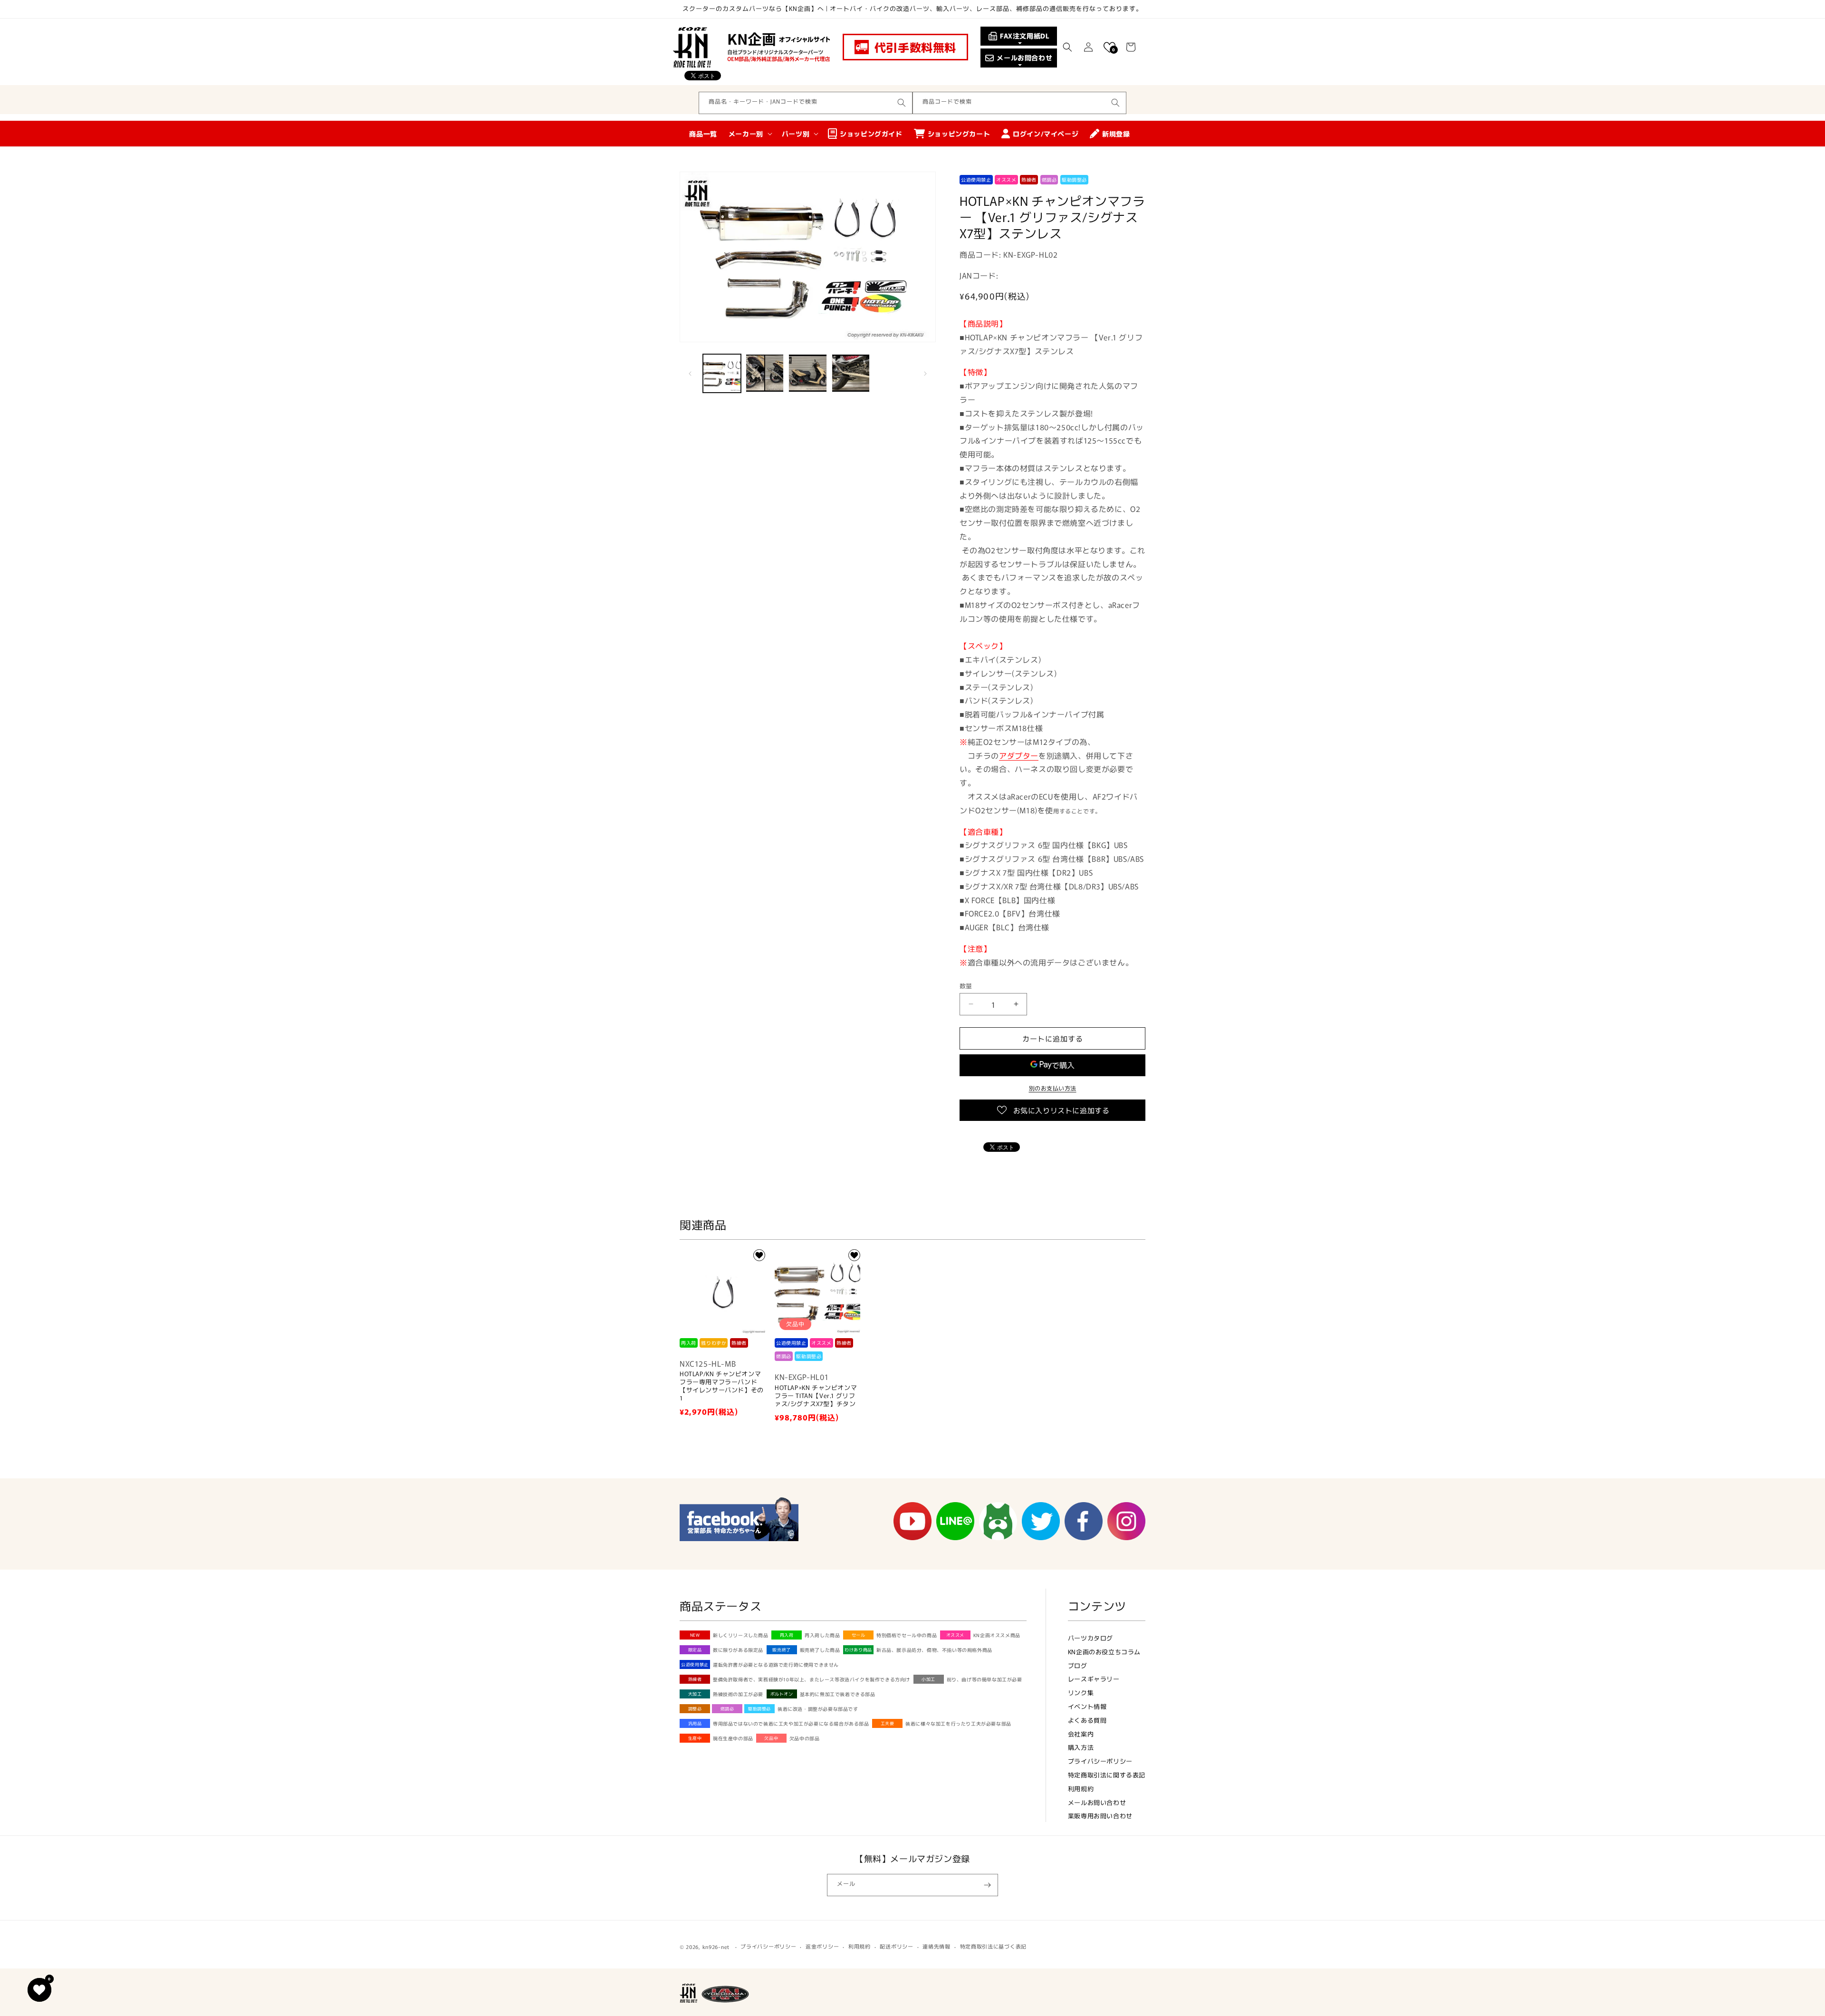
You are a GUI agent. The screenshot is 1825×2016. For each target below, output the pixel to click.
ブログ (1078, 1665)
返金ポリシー (822, 1946)
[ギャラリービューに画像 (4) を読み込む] (851, 373)
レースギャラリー (1094, 1679)
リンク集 (1081, 1693)
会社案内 (1081, 1734)
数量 (966, 985)
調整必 (695, 1709)
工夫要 (888, 1723)
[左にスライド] (690, 373)
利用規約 (1081, 1789)
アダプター (1019, 755)
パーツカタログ (1090, 1638)
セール (859, 1635)
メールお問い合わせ (1097, 1802)
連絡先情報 (937, 1946)
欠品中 (771, 1738)
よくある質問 (1087, 1720)
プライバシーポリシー (1100, 1761)
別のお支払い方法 (1053, 1088)
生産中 (695, 1738)
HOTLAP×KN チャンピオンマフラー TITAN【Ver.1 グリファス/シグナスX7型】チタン (816, 1396)
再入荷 (787, 1635)
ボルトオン (782, 1694)
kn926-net (716, 1947)
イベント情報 (1087, 1706)
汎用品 (695, 1723)
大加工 (695, 1694)
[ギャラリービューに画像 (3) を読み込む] (807, 373)
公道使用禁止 (695, 1664)
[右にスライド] (925, 373)
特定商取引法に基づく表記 (993, 1946)
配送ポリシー (896, 1946)
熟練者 (695, 1679)
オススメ (955, 1635)
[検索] (902, 103)
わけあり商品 (858, 1650)
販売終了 (781, 1650)
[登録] (987, 1885)
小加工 (928, 1679)
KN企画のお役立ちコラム (1104, 1652)
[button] (1067, 47)
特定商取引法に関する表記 (1107, 1775)
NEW (695, 1635)
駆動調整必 (759, 1709)
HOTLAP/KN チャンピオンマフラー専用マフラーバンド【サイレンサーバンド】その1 (722, 1386)
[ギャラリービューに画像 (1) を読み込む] (722, 373)
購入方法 (1081, 1747)
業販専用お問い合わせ (1100, 1816)
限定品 (695, 1650)
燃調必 (727, 1709)
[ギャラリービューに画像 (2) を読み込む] (765, 373)
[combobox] (806, 103)
